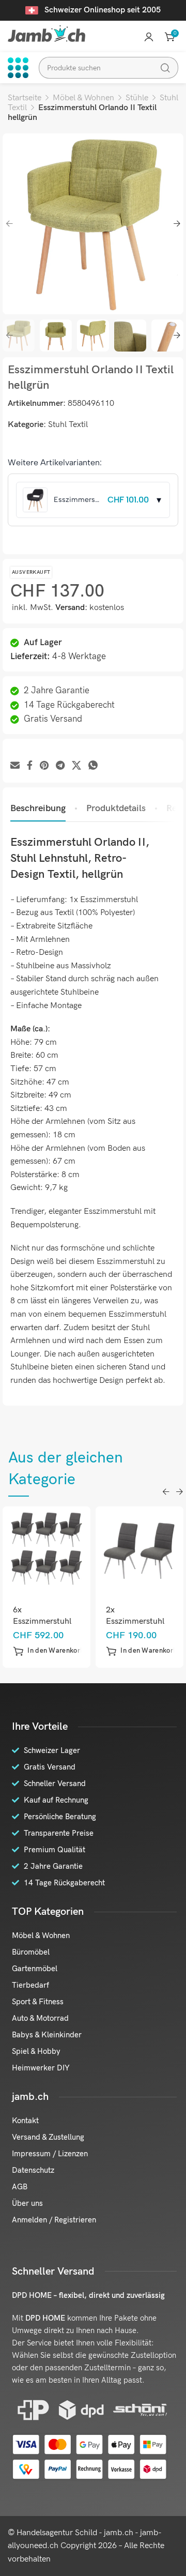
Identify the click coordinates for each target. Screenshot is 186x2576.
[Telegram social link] (60, 766)
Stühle (137, 98)
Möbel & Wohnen (83, 98)
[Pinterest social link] (44, 766)
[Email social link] (15, 766)
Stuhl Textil (68, 425)
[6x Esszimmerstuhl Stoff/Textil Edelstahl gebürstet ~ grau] (47, 1550)
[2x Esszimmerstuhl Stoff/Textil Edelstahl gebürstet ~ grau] (140, 1550)
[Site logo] (47, 33)
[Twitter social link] (76, 766)
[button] (49, 1651)
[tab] (38, 809)
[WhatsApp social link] (93, 766)
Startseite (25, 98)
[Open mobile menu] (18, 68)
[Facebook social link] (30, 766)
